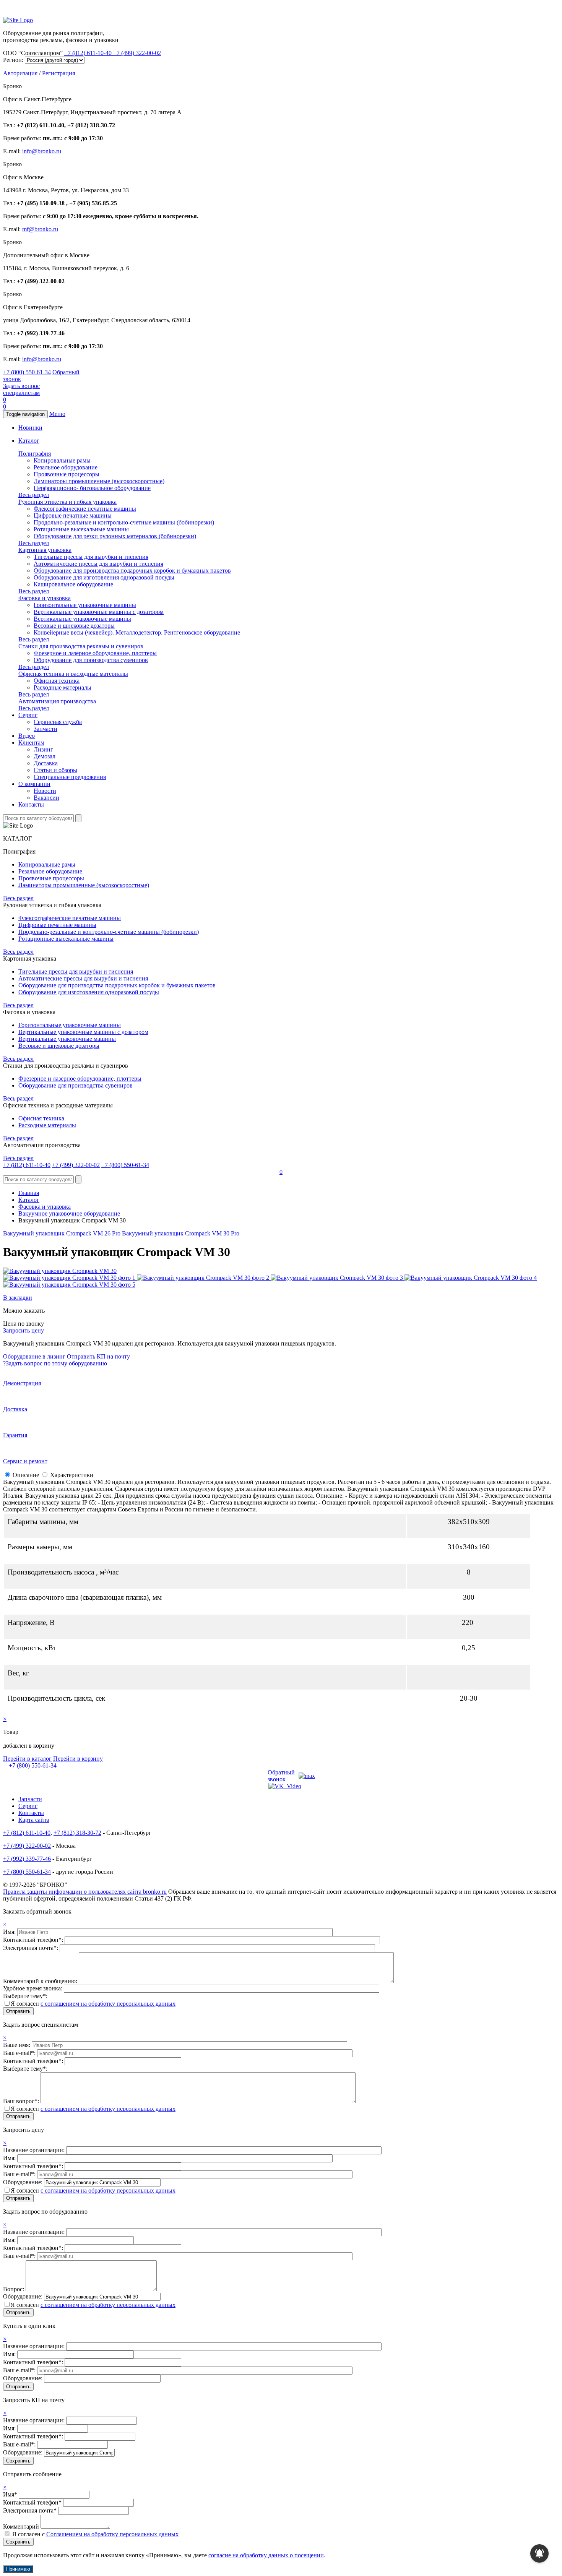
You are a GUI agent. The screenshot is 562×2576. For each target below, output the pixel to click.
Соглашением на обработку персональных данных (112, 2534)
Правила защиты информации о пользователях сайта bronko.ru (85, 1892)
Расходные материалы (63, 687)
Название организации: (35, 2150)
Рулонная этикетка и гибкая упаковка (67, 502)
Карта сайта (34, 1820)
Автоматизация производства (57, 701)
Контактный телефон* (32, 2502)
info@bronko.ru (42, 151)
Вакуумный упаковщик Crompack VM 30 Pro (181, 1233)
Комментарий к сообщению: (41, 1981)
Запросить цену (24, 1330)
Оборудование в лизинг (34, 1356)
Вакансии (46, 798)
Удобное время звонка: (33, 1988)
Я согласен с (95, 2534)
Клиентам (31, 743)
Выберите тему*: (25, 1996)
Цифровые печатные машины (73, 515)
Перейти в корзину (78, 1759)
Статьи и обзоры (55, 770)
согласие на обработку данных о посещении (266, 2555)
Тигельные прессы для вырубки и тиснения (91, 557)
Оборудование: (24, 2182)
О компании (34, 784)
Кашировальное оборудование (73, 584)
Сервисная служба (58, 722)
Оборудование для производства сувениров (91, 660)
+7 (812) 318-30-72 (77, 1833)
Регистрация (58, 73)
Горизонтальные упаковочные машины (85, 605)
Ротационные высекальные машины (81, 529)
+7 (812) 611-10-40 (89, 53)
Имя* (10, 2494)
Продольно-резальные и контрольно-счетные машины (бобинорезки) (124, 522)
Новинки (30, 428)
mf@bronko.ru (40, 229)
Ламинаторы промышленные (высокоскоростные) (99, 481)
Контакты (31, 804)
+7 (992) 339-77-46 (27, 1859)
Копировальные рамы (62, 460)
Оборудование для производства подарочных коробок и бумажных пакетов (132, 571)
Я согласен (93, 2004)
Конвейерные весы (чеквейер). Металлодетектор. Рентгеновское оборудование (137, 632)
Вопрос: (14, 2289)
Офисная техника (57, 681)
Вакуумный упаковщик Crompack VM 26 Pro (62, 1233)
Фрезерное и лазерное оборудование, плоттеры (95, 653)
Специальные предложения (70, 777)
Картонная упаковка (45, 550)
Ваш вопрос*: (22, 2101)
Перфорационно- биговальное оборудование (92, 488)
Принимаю (18, 2569)
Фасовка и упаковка (45, 598)
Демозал (45, 756)
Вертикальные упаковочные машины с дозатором (99, 612)
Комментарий (21, 2526)
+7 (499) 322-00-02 (137, 53)
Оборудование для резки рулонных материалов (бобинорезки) (115, 536)
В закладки (18, 1298)
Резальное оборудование (66, 467)
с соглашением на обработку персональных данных (108, 2004)
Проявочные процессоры (67, 474)
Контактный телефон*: (34, 1940)
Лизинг (43, 749)
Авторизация (20, 73)
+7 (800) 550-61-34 (27, 372)
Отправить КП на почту (98, 1356)
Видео (27, 736)
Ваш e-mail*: (20, 2053)
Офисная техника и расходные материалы (73, 674)
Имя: (10, 1932)
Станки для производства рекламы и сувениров (81, 646)
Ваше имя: (17, 2045)
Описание (26, 1475)
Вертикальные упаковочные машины (82, 619)
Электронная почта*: (31, 1948)
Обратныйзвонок (281, 1776)
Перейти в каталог (27, 1759)
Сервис (28, 715)
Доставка (46, 763)
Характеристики (72, 1475)
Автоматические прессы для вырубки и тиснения (98, 564)
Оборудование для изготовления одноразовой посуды (104, 577)
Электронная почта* (30, 2510)
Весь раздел (34, 495)
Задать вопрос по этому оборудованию (55, 1363)
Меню (57, 414)
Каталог (29, 441)
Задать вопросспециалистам (21, 389)
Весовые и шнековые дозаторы (74, 626)
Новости (45, 791)
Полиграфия (35, 454)
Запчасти (45, 729)
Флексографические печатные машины (85, 509)
